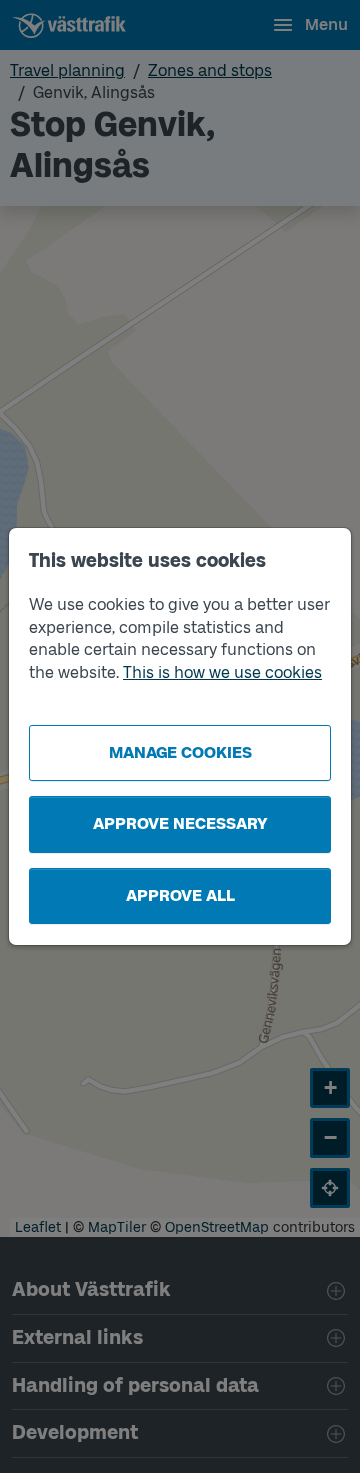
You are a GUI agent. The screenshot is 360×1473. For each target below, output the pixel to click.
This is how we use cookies (222, 672)
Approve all (180, 895)
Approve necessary (180, 823)
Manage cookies (180, 752)
